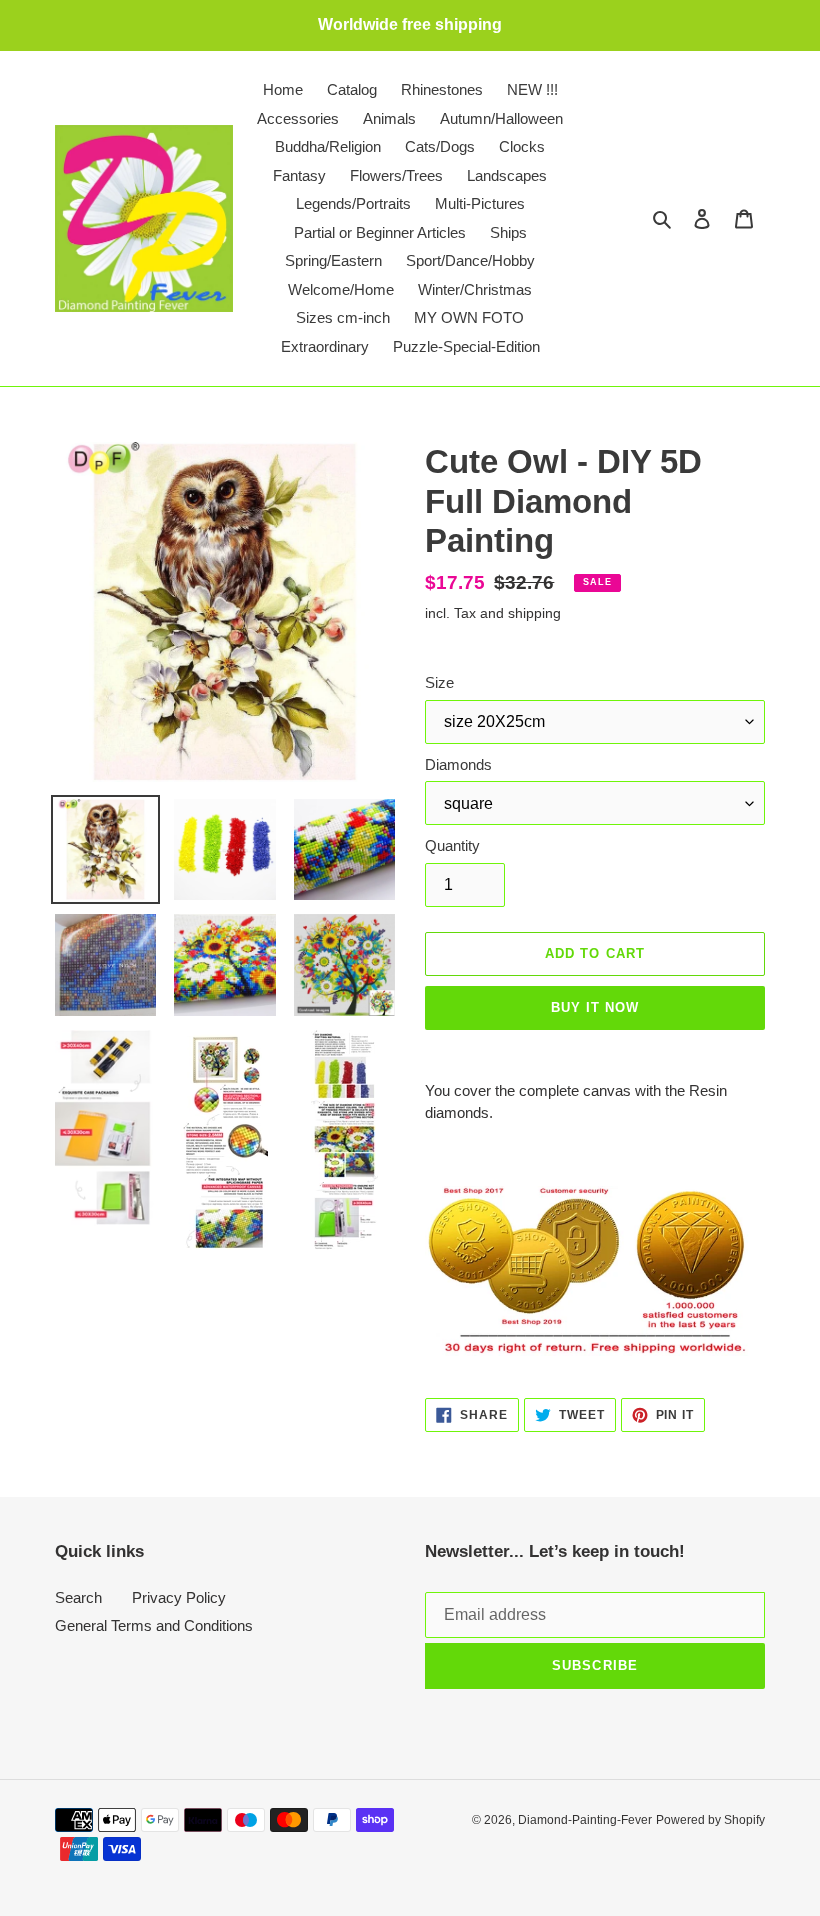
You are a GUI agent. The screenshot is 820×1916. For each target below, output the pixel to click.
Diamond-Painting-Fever (585, 1820)
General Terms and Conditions (154, 1625)
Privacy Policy (179, 1597)
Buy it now (595, 1007)
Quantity (452, 845)
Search (78, 1597)
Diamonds (458, 764)
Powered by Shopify (710, 1820)
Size (439, 682)
